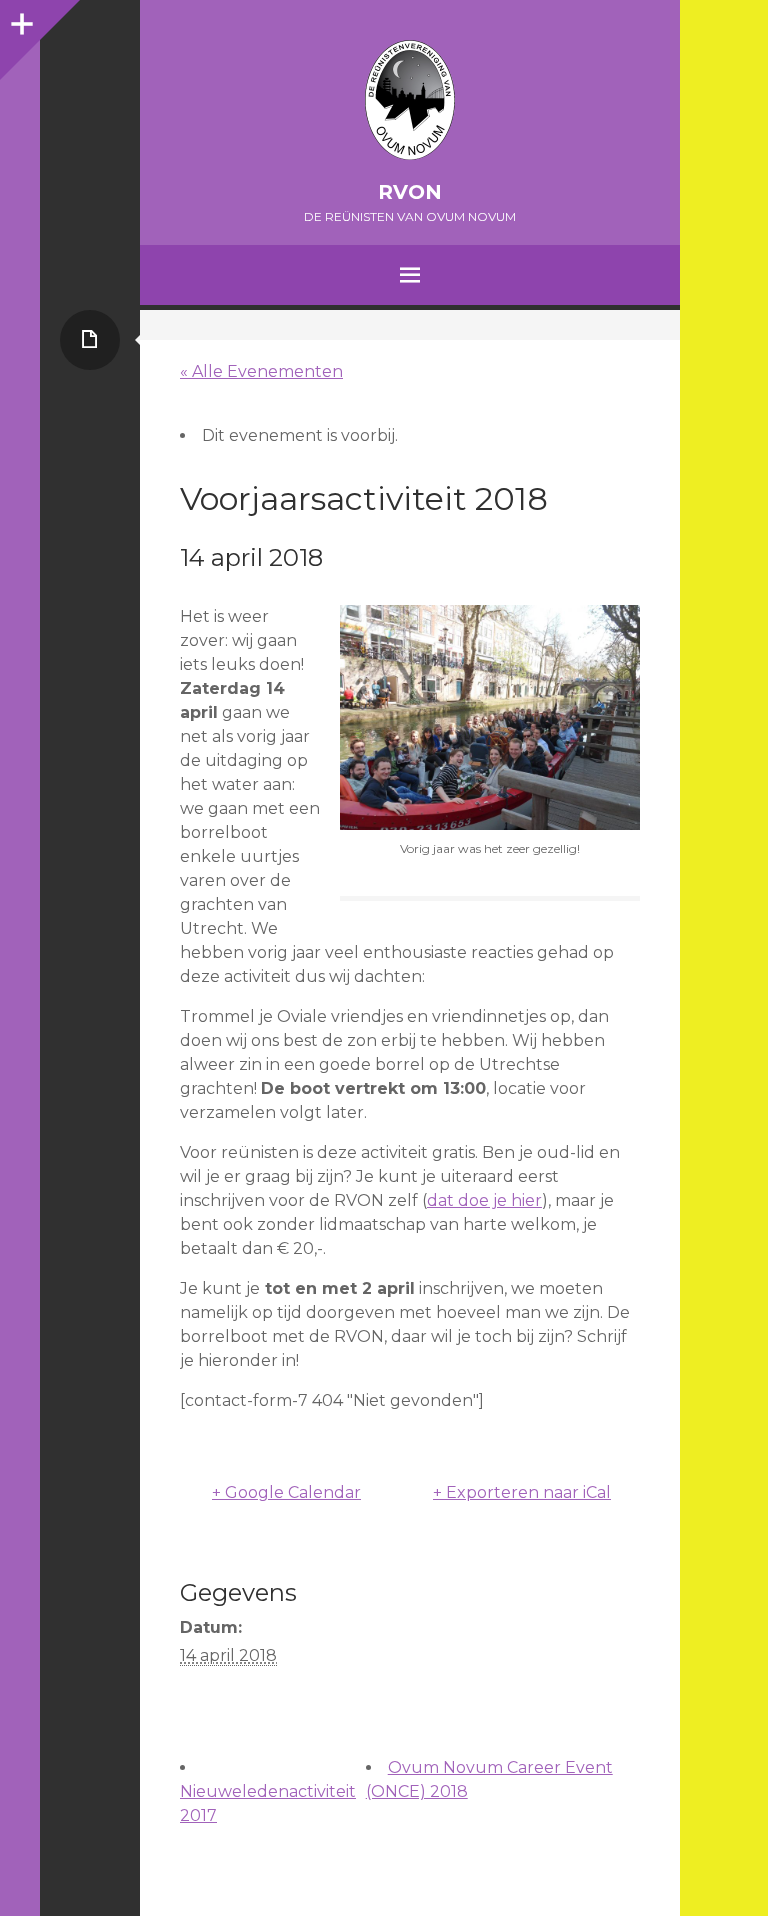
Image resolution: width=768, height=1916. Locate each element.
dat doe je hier (484, 1200)
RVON (410, 192)
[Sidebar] (20, 20)
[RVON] (410, 100)
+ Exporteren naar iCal (522, 1492)
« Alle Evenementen (261, 371)
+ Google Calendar (286, 1492)
